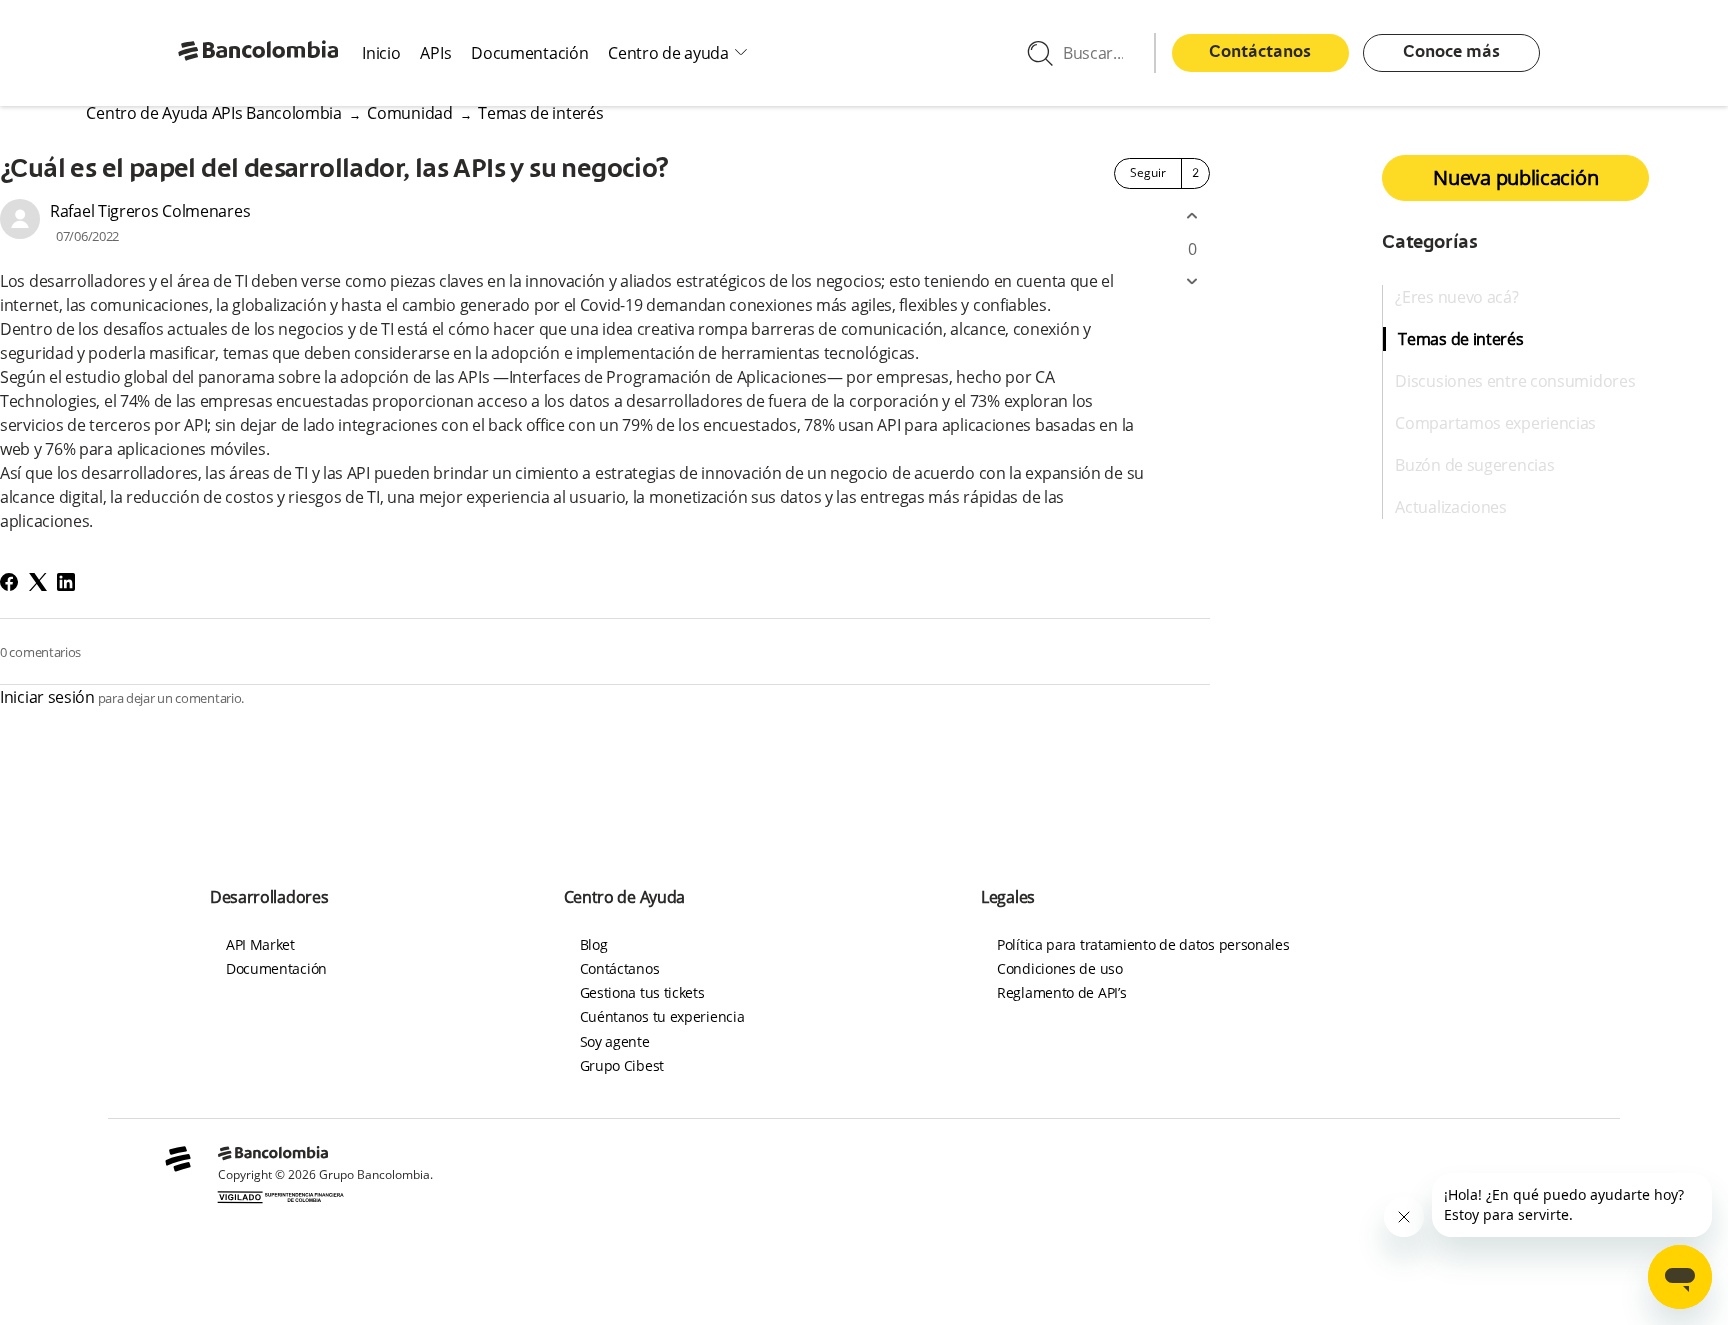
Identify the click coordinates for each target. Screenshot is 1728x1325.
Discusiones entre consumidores (1515, 381)
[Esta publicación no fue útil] (1192, 281)
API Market (260, 944)
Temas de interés (540, 113)
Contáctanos (1260, 53)
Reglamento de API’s (1061, 992)
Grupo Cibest (622, 1065)
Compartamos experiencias (1495, 423)
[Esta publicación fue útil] (1192, 216)
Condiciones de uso (1060, 968)
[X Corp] (38, 582)
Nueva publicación (1515, 177)
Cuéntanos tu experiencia (662, 1016)
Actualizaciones (1451, 507)
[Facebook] (9, 582)
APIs (435, 53)
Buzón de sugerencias (1474, 465)
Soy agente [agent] (615, 1041)
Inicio (381, 53)
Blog (594, 944)
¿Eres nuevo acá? (1456, 297)
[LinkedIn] (66, 582)
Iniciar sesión (47, 697)
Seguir (1148, 172)
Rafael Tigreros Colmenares (150, 211)
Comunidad (409, 113)
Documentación (529, 53)
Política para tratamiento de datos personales (1143, 944)
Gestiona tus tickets (642, 992)
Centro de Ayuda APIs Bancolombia (213, 113)
